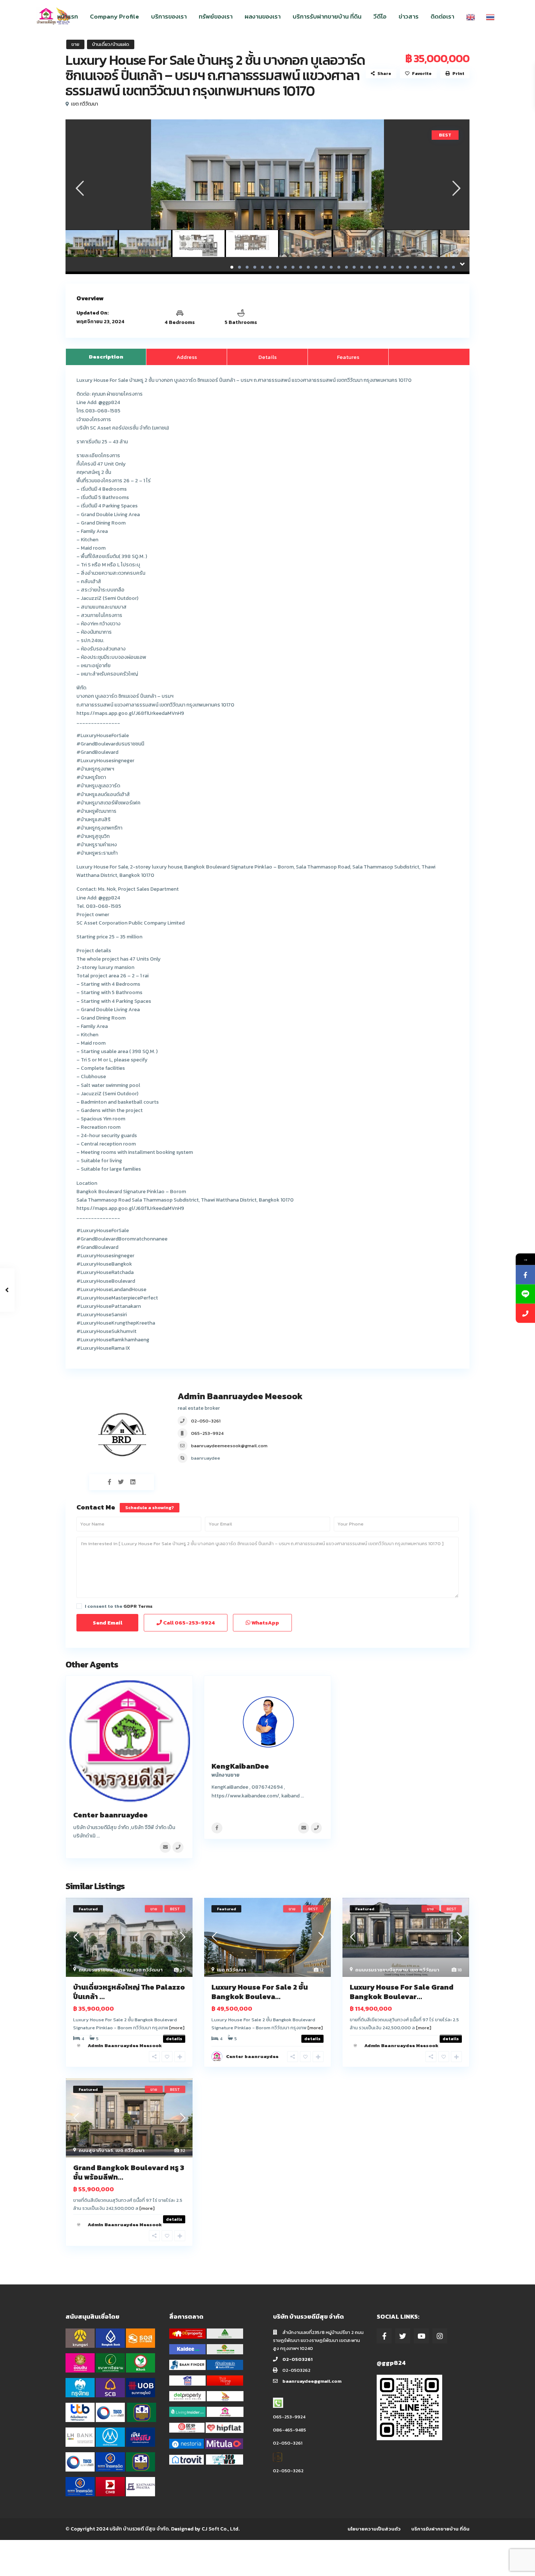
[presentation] (79, 188)
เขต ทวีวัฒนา (84, 104)
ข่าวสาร (409, 16)
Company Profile (114, 16)
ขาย (75, 44)
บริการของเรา (169, 16)
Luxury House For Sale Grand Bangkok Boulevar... (402, 1992)
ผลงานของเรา (263, 16)
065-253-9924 (207, 1433)
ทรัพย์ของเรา (216, 16)
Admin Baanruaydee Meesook (240, 1396)
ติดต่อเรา (442, 16)
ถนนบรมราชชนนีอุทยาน (105, 1970)
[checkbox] (79, 1606)
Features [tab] (348, 357)
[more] (177, 2028)
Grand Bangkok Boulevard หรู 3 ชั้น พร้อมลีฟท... (129, 2172)
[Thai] (490, 16)
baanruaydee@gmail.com (312, 2381)
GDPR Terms (138, 1606)
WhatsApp (265, 1623)
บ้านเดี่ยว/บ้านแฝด (111, 44)
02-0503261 (298, 2359)
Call (188, 1623)
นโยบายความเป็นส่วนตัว (374, 2529)
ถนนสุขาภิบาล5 (96, 2150)
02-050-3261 (206, 1421)
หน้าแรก (68, 16)
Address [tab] (187, 357)
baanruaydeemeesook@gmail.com (229, 1446)
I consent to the (119, 1606)
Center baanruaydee (110, 1815)
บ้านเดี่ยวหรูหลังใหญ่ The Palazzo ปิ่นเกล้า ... (129, 1992)
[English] (471, 16)
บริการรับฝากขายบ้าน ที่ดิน (327, 16)
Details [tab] (267, 357)
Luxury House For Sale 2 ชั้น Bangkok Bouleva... (260, 1992)
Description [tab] (106, 357)
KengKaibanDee (240, 1766)
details (312, 2039)
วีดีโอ (380, 16)
